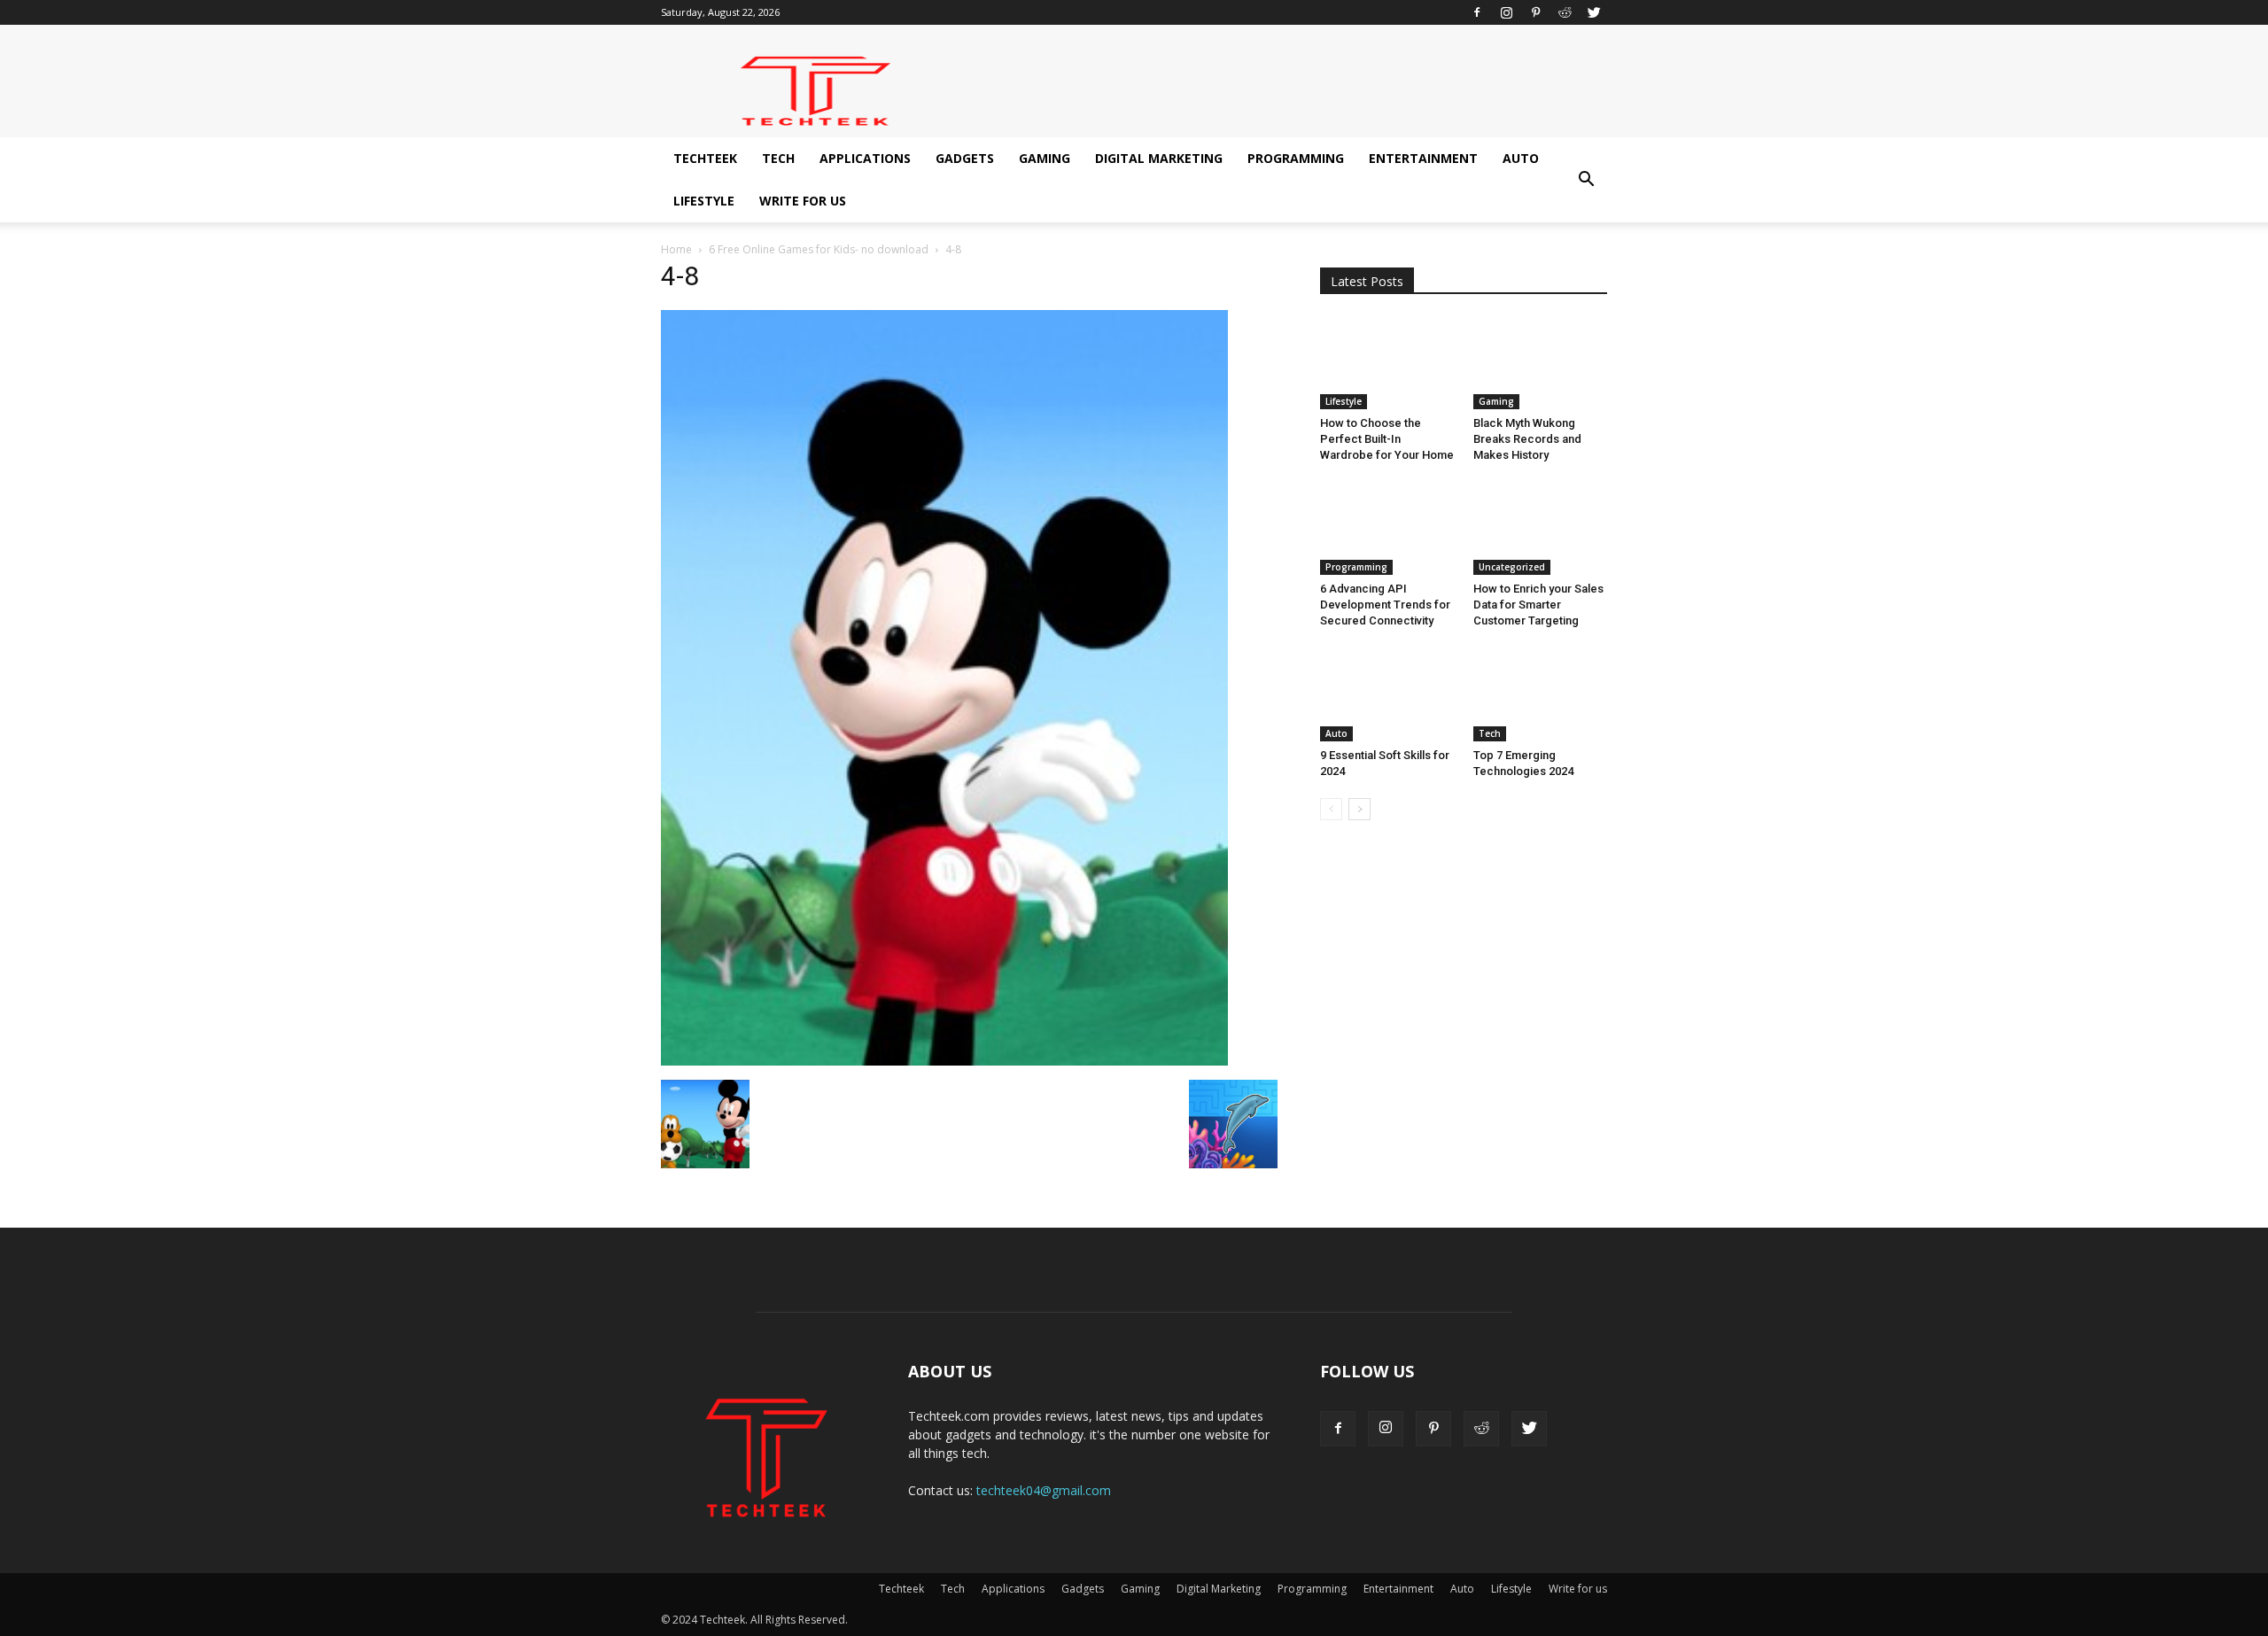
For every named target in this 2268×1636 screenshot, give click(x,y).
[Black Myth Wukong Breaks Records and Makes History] (1541, 363)
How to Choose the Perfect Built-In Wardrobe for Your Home (1387, 439)
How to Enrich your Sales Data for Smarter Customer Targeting (1538, 605)
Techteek (705, 158)
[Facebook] (1477, 12)
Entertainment (1423, 158)
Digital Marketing (1159, 158)
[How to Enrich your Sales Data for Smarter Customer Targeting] (1541, 529)
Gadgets (965, 158)
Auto (1521, 158)
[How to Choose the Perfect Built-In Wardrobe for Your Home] (1387, 363)
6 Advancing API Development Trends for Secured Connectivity (1385, 605)
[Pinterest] (1535, 12)
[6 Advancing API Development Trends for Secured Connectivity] (1387, 529)
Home (676, 249)
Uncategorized (1512, 567)
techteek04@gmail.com (1044, 1490)
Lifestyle (704, 201)
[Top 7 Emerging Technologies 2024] (1541, 694)
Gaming (1045, 158)
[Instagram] (1506, 12)
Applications (865, 158)
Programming (1296, 158)
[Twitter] (1594, 12)
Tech (778, 158)
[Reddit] (1565, 12)
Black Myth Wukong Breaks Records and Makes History (1527, 439)
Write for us (803, 201)
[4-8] (944, 1061)
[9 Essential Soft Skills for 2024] (1387, 694)
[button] (1586, 180)
